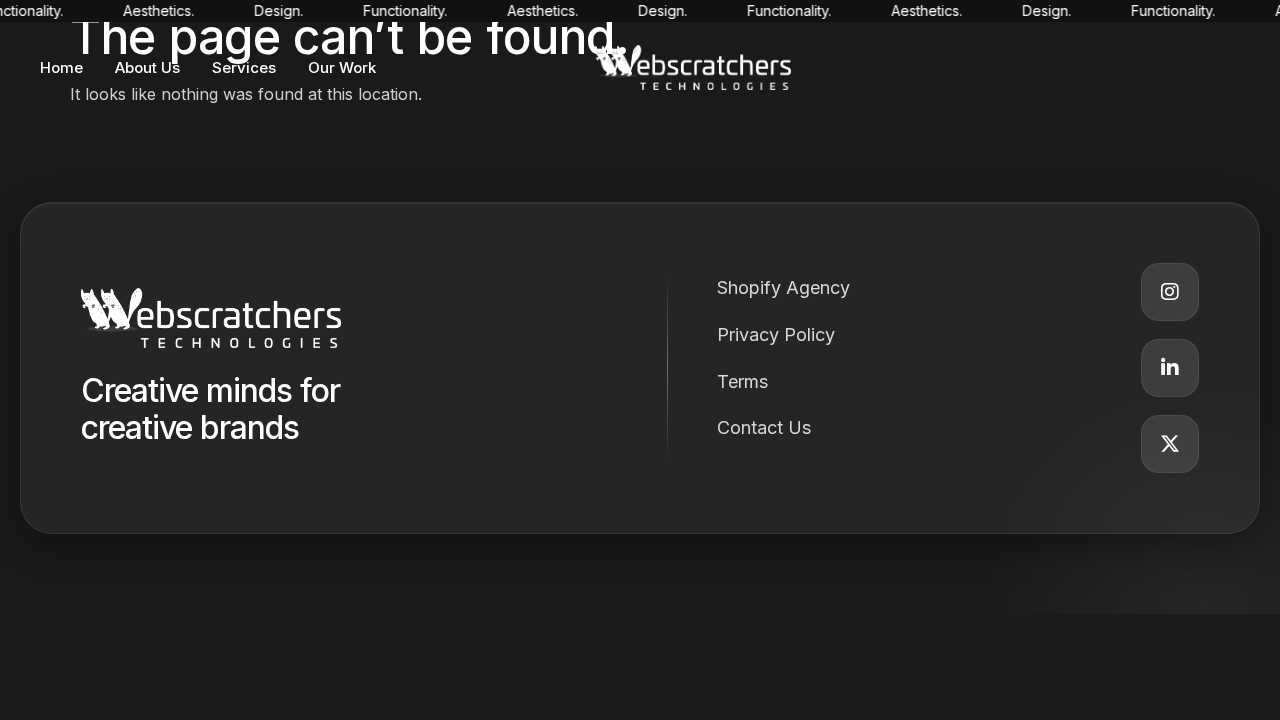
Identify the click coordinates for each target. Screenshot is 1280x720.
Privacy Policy (776, 334)
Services (244, 67)
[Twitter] (1170, 444)
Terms (742, 381)
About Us (147, 67)
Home (61, 67)
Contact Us (764, 427)
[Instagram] (1170, 292)
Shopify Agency (783, 287)
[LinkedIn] (1170, 368)
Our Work (342, 67)
